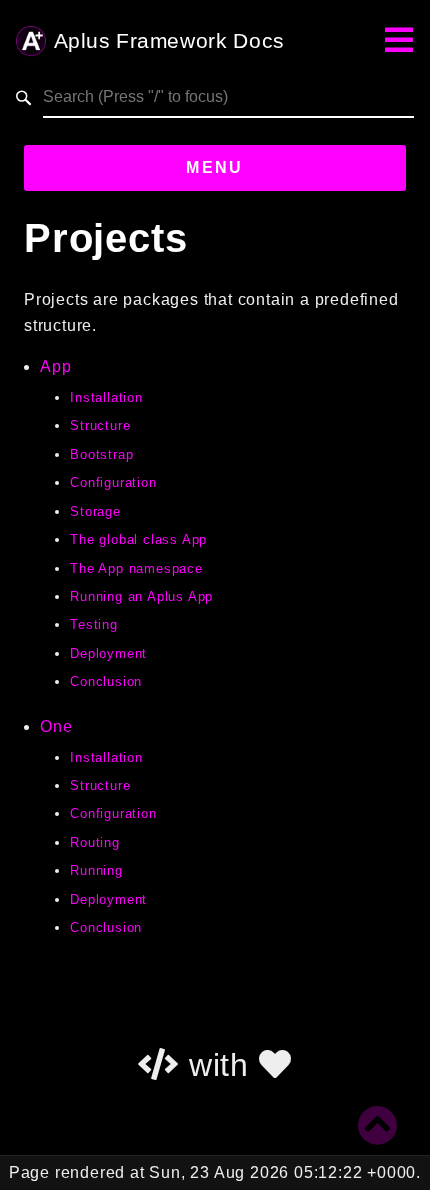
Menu (215, 167)
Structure (100, 425)
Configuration (113, 482)
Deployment (108, 653)
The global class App (138, 539)
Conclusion (106, 681)
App (55, 366)
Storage (95, 511)
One (56, 726)
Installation (106, 397)
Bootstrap (101, 454)
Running (96, 870)
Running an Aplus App (141, 596)
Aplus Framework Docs (169, 41)
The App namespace (136, 568)
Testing (94, 624)
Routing (95, 842)
